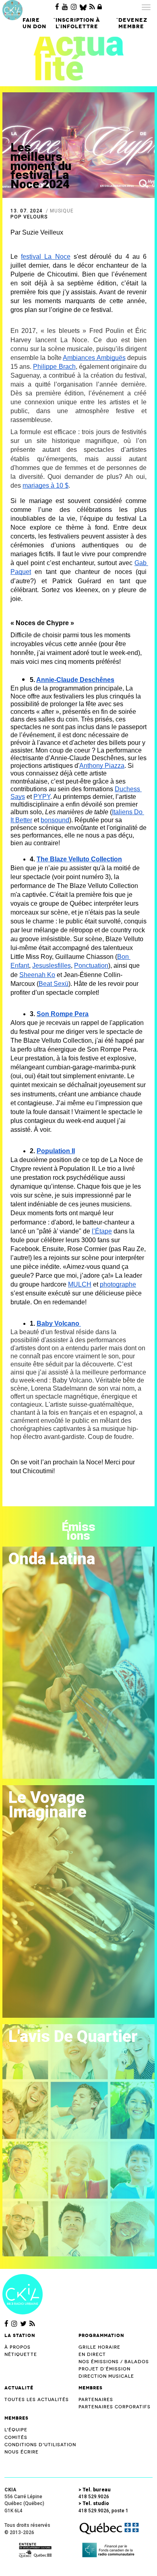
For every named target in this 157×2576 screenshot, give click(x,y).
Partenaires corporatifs (115, 2407)
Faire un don (34, 23)
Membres (91, 2388)
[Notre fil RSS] (32, 2324)
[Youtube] (65, 7)
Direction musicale (106, 2376)
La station (20, 2335)
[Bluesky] (83, 7)
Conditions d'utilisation (40, 2445)
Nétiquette (21, 2355)
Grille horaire (99, 2347)
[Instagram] (74, 7)
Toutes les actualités (37, 2400)
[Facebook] (57, 7)
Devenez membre (133, 23)
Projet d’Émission (104, 2369)
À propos (18, 2347)
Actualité (19, 2388)
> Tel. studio (94, 2503)
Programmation (101, 2335)
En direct (92, 2355)
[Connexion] (100, 7)
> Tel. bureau (95, 2490)
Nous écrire (22, 2452)
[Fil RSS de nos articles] (92, 7)
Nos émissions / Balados (114, 2362)
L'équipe (16, 2430)
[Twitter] (23, 2324)
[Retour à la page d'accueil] (23, 2294)
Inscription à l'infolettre (78, 23)
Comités (16, 2438)
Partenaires (96, 2400)
